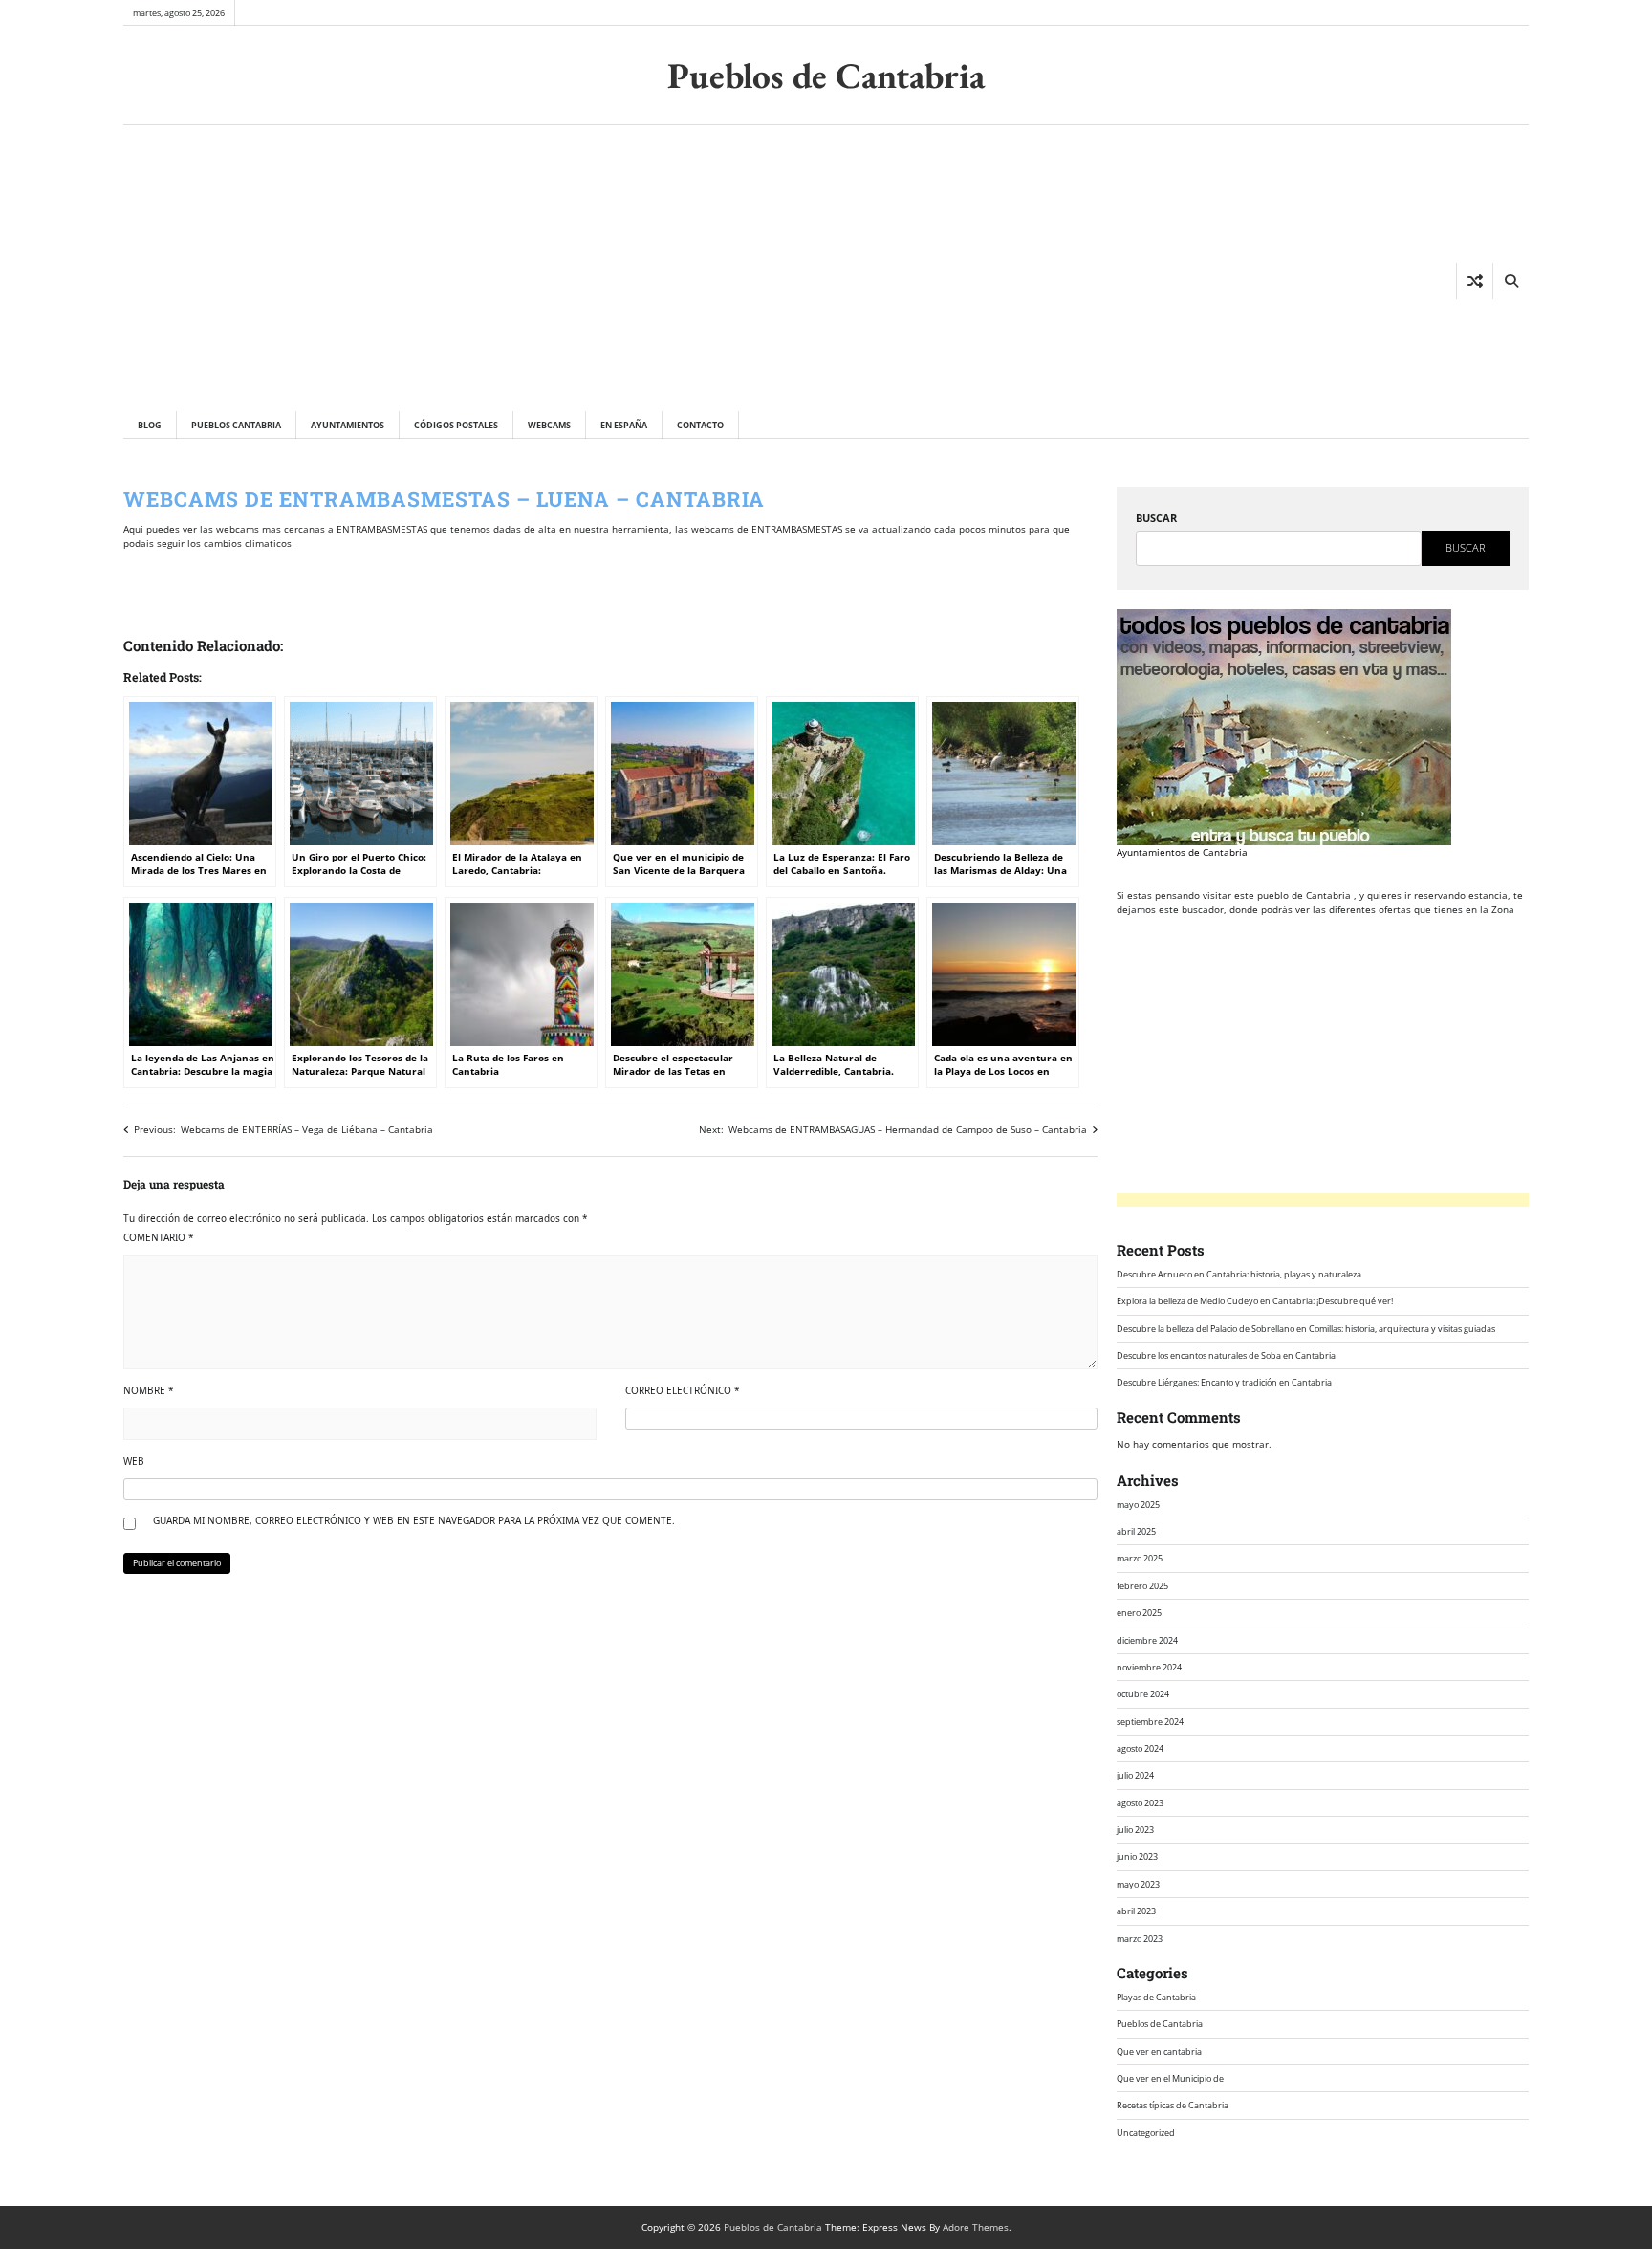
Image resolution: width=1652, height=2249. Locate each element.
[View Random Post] (1475, 281)
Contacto (700, 425)
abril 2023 (1136, 1911)
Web (134, 1461)
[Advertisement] (431, 268)
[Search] (1511, 281)
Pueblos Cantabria (236, 425)
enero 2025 (1139, 1613)
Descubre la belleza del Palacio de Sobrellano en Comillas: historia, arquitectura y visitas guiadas (1306, 1329)
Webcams (549, 425)
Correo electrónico (683, 1390)
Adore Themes (976, 2227)
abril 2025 (1136, 1531)
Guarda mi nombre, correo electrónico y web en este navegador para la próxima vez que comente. (414, 1520)
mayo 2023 (1138, 1884)
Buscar (1156, 518)
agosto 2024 (1140, 1748)
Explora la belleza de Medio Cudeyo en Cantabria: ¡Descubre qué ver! (1255, 1301)
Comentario (159, 1237)
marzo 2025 (1140, 1558)
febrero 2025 (1142, 1586)
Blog (150, 425)
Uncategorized (1146, 2133)
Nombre (149, 1390)
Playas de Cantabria (1156, 1997)
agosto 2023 (1140, 1803)
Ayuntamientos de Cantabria (1182, 852)
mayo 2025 (1138, 1505)
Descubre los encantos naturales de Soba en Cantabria (1226, 1355)
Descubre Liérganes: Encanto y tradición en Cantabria (1224, 1382)
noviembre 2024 (1149, 1667)
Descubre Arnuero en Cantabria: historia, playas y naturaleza (1239, 1274)
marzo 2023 (1140, 1939)
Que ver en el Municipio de (1170, 2078)
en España (624, 425)
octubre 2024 (1143, 1694)
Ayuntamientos (348, 425)
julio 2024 (1135, 1775)
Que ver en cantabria (1159, 2052)
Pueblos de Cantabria (826, 75)
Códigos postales (456, 425)
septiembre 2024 (1150, 1722)
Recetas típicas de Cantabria (1173, 2105)
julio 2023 (1135, 1830)
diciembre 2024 (1147, 1640)
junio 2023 (1137, 1856)
